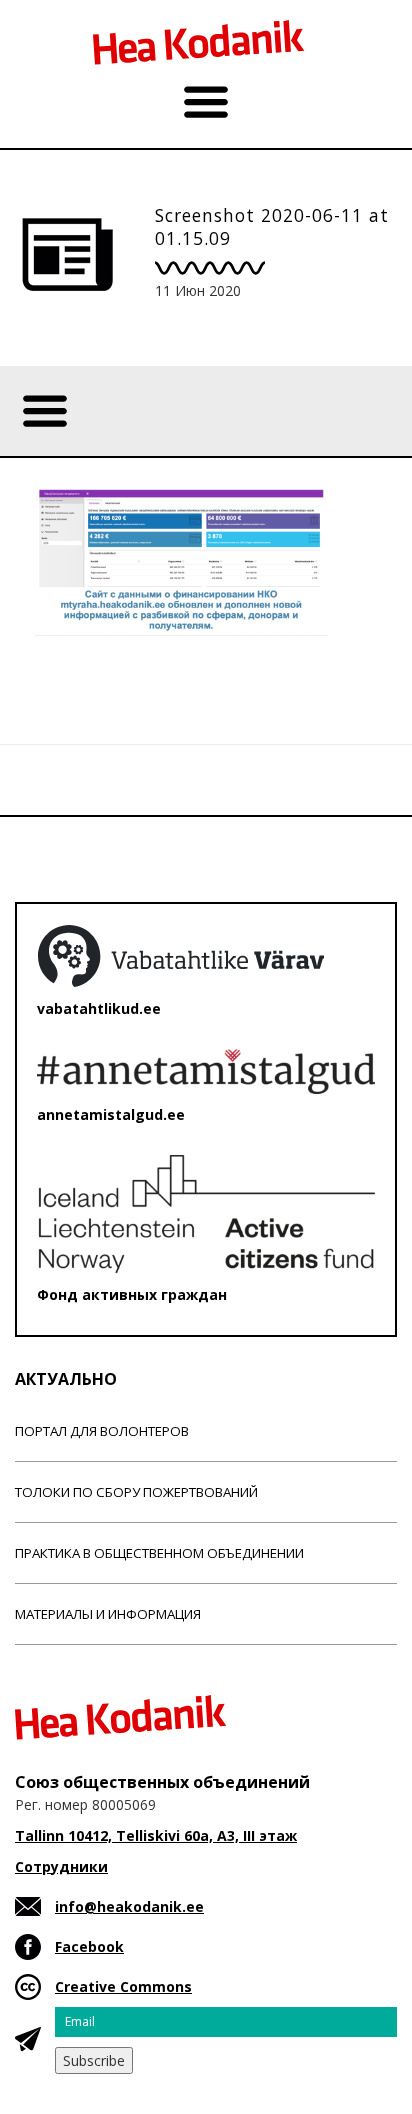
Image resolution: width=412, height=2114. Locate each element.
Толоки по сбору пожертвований (136, 1492)
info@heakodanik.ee (129, 1906)
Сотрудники (61, 1866)
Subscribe (94, 2060)
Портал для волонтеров (102, 1431)
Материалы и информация (108, 1614)
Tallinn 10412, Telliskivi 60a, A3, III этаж (156, 1835)
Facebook (89, 1946)
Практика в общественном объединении (159, 1553)
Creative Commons (123, 1986)
